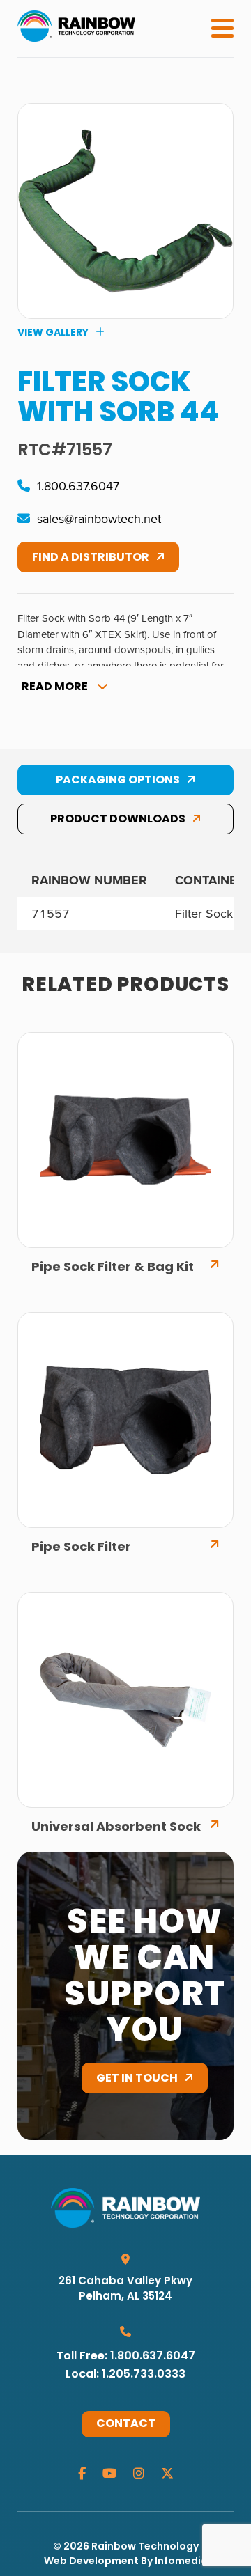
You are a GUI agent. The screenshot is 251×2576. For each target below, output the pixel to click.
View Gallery (53, 333)
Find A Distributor (91, 558)
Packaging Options (118, 781)
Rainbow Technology (145, 2547)
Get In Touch (137, 2079)
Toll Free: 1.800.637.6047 (126, 2357)
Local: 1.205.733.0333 (125, 2375)
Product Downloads (118, 820)
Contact (126, 2424)
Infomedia (181, 2562)
